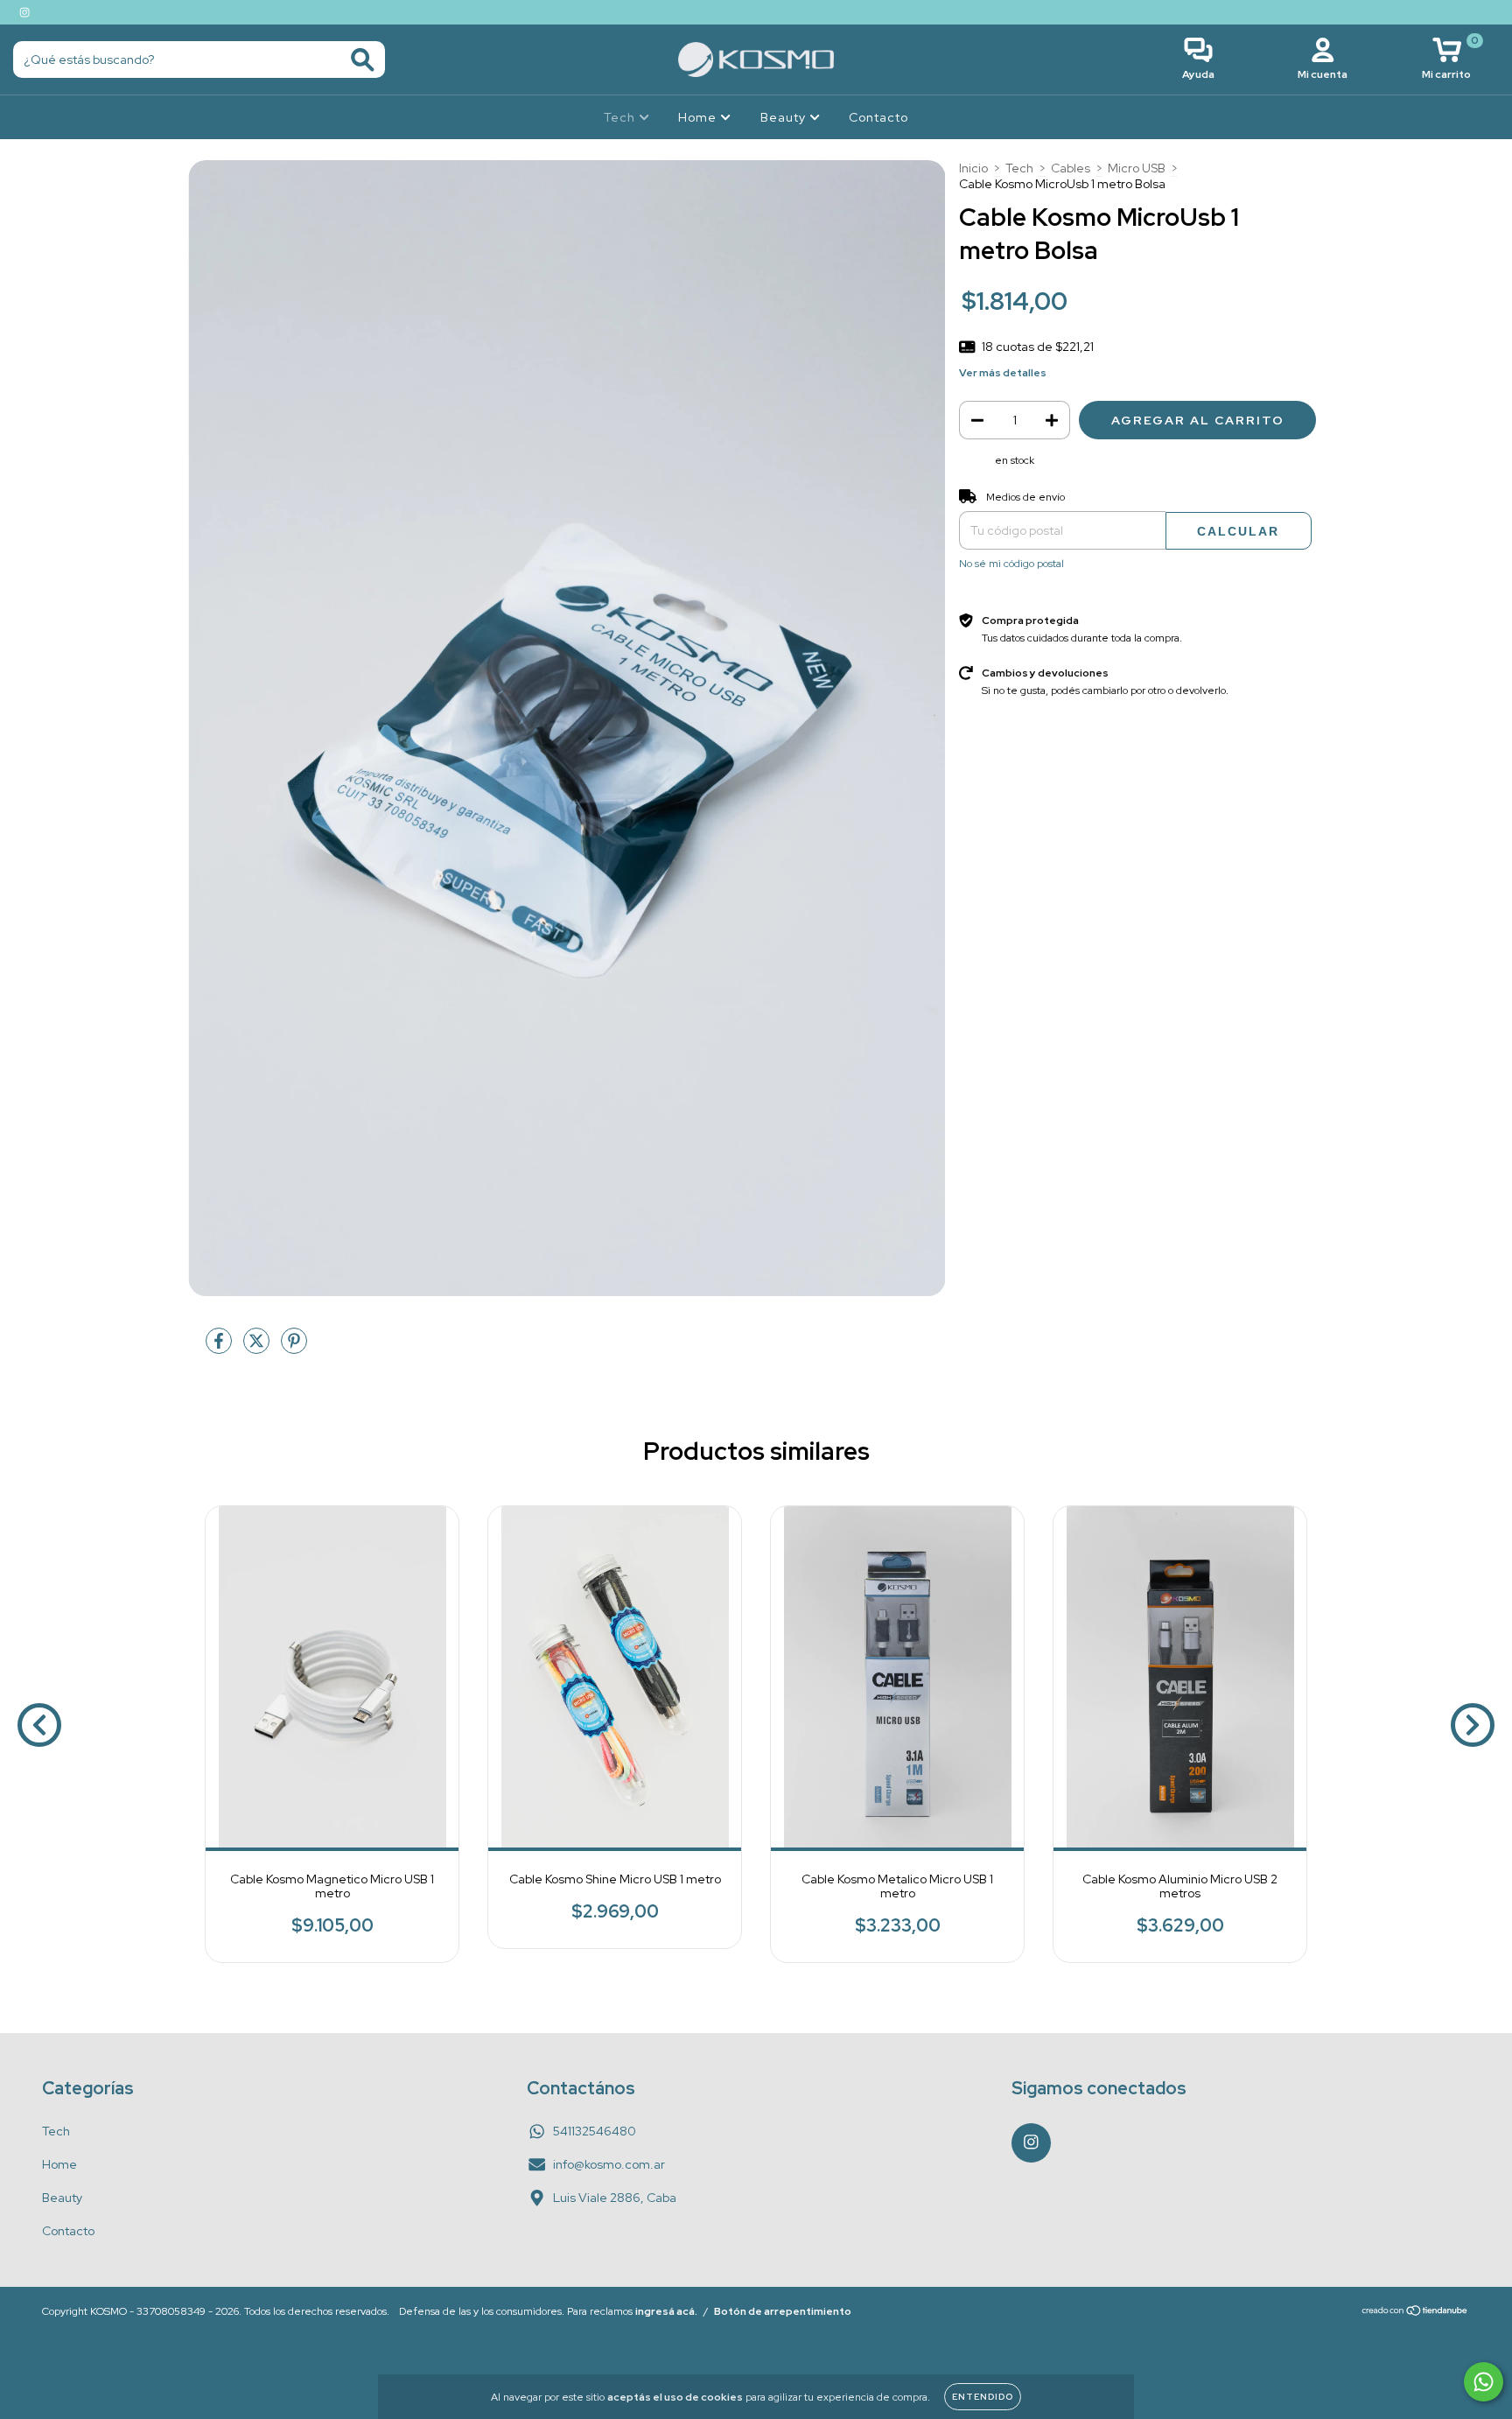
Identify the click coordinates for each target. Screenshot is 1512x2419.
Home (699, 117)
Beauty (785, 117)
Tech (621, 117)
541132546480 (595, 2131)
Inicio (973, 168)
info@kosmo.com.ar (609, 2164)
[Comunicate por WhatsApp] (1484, 2382)
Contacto (878, 117)
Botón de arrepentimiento (783, 2311)
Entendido (983, 2397)
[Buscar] (363, 60)
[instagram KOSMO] (24, 12)
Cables (1071, 168)
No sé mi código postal (1011, 564)
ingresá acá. (666, 2311)
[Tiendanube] (1415, 2312)
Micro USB (1137, 168)
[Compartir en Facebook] (220, 1348)
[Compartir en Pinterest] (294, 1348)
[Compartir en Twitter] (258, 1348)
